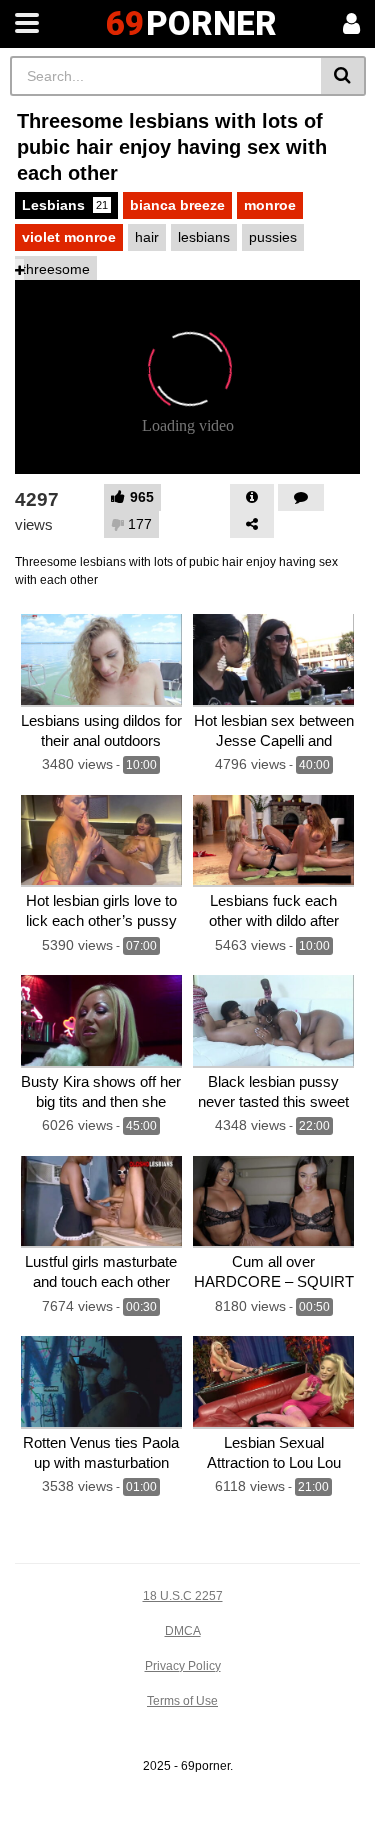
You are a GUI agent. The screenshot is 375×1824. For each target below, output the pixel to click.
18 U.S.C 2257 (183, 1596)
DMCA (183, 1631)
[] (343, 76)
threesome (56, 269)
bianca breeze (177, 205)
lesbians (204, 237)
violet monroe (69, 237)
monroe (270, 205)
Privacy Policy (183, 1666)
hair (147, 237)
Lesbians (65, 205)
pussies (273, 237)
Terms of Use (182, 1701)
